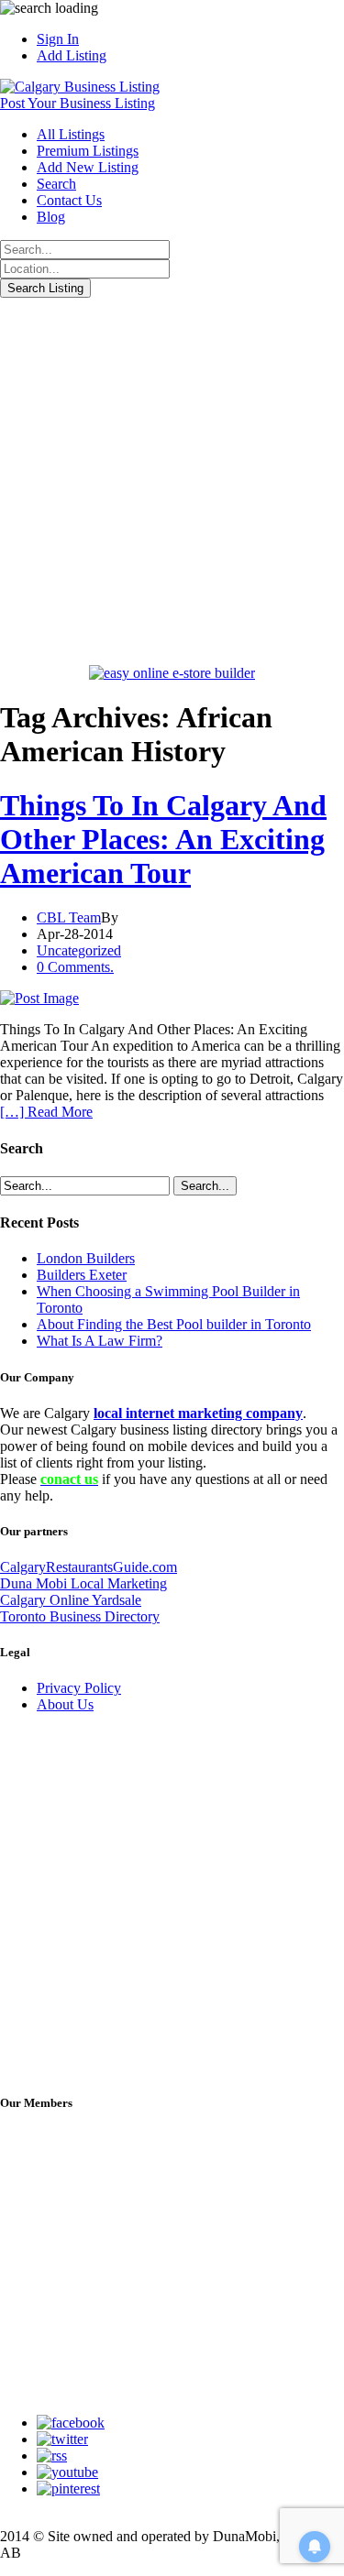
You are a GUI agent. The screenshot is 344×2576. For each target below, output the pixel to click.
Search (56, 184)
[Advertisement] (172, 479)
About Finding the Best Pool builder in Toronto (174, 1324)
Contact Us (69, 200)
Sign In (58, 39)
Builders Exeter (82, 1275)
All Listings (71, 134)
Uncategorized (79, 950)
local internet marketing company (198, 1413)
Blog (51, 217)
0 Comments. (75, 967)
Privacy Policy (79, 1688)
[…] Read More (46, 1112)
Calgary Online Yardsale (71, 1600)
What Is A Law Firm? (100, 1341)
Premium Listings (88, 151)
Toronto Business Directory (80, 1616)
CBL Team (69, 917)
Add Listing (72, 55)
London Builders (86, 1258)
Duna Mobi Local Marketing (83, 1583)
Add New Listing (88, 167)
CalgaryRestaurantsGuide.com (89, 1567)
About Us (65, 1704)
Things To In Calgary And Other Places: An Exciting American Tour (163, 839)
